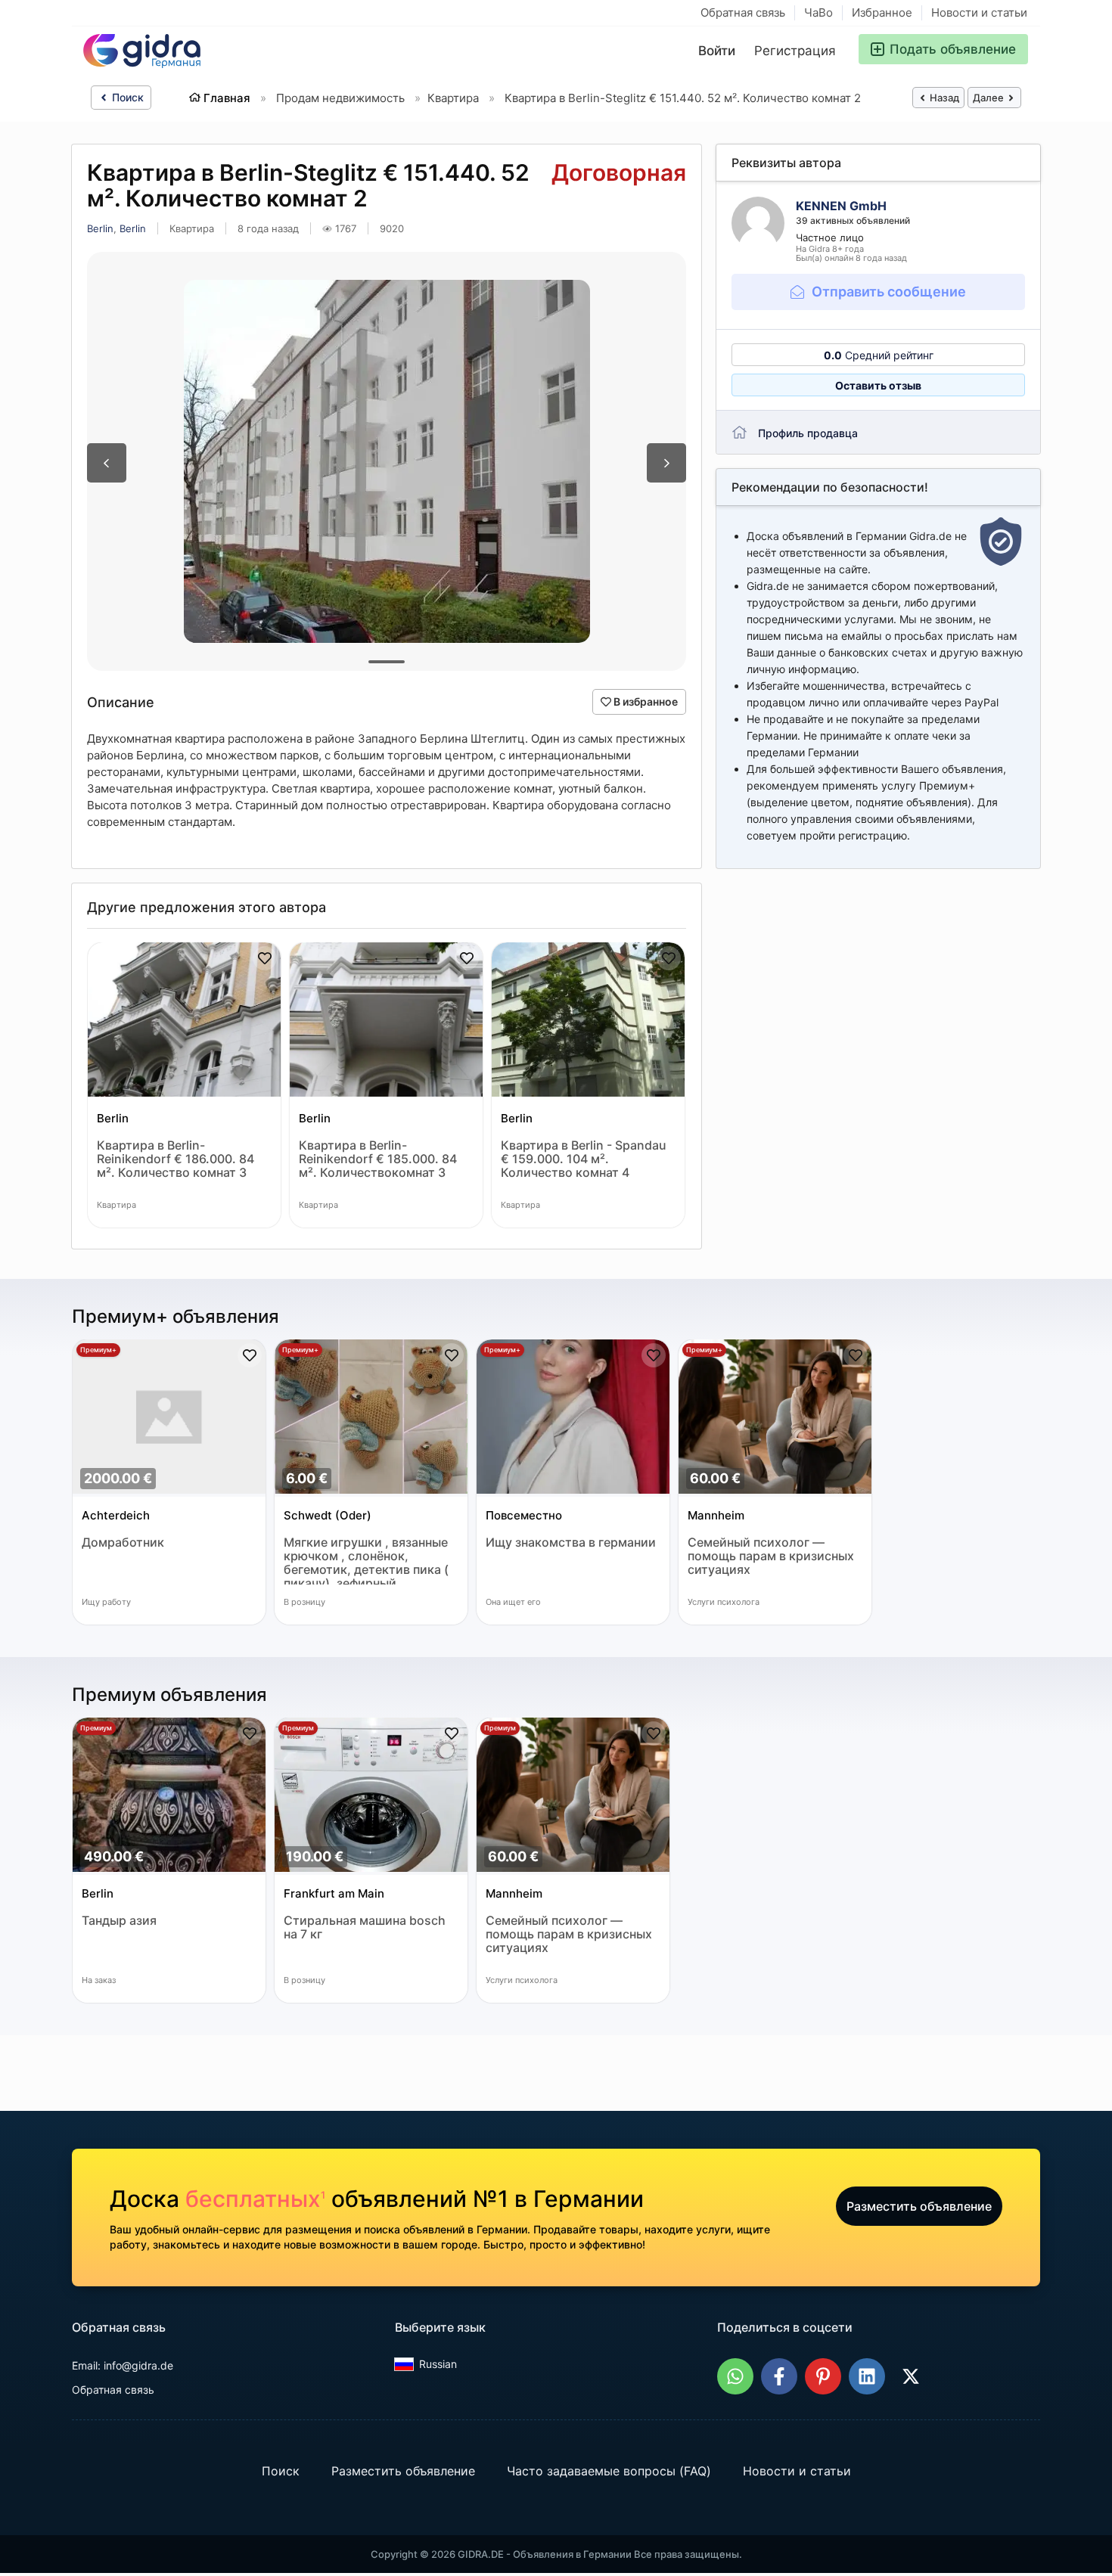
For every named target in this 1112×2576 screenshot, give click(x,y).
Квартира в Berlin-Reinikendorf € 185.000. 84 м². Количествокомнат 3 (378, 1159)
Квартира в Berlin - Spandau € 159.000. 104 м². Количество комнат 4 (584, 1159)
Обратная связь (743, 12)
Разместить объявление (919, 2206)
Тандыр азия (119, 1921)
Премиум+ (98, 1350)
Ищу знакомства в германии (571, 1542)
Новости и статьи (979, 12)
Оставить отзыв (878, 385)
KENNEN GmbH (841, 206)
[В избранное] (265, 958)
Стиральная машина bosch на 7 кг (365, 1927)
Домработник (123, 1542)
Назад (943, 98)
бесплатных (255, 2199)
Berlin (100, 228)
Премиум (96, 1728)
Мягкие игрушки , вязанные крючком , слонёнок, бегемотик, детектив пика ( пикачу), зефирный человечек (366, 1560)
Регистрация (795, 51)
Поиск (126, 97)
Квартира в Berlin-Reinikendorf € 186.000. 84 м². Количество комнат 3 (175, 1159)
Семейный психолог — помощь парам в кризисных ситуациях (771, 1556)
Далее (989, 98)
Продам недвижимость (340, 98)
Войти (717, 51)
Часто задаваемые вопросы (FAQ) (609, 2472)
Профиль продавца (808, 433)
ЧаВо (818, 12)
